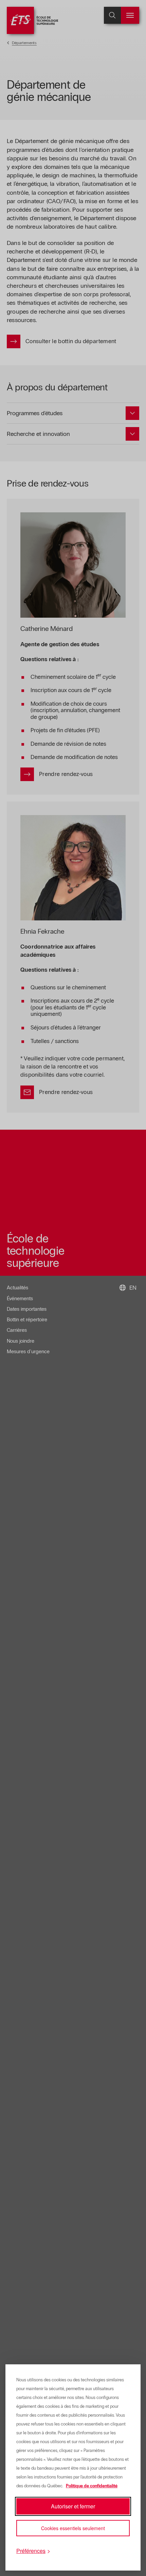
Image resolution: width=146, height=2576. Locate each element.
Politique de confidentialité (92, 2486)
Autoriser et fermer (73, 2506)
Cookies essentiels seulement (73, 2528)
